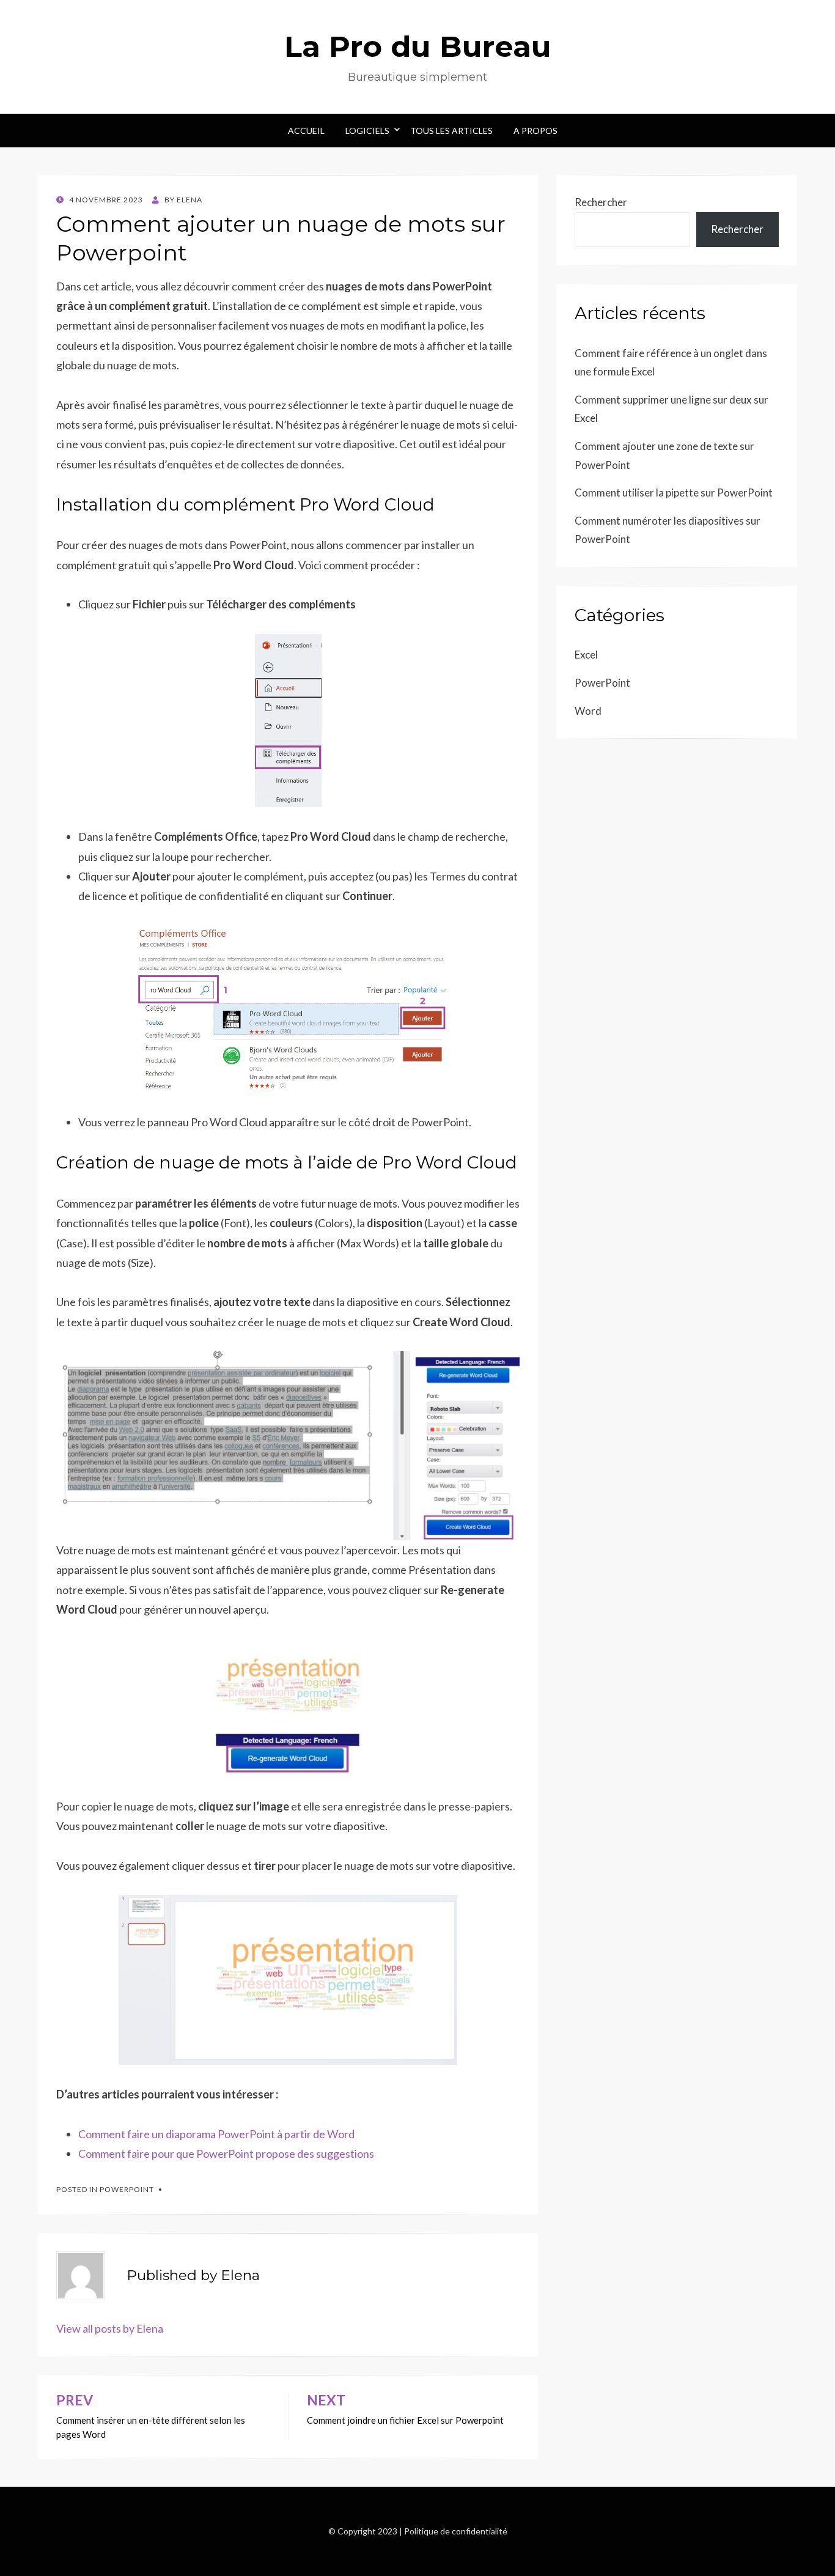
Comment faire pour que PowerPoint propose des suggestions (226, 2153)
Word (588, 711)
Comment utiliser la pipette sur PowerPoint (674, 493)
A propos (535, 131)
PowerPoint (127, 2189)
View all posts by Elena (110, 2328)
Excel (586, 655)
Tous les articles (451, 131)
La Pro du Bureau (418, 46)
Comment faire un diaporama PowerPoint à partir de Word (216, 2134)
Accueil (306, 131)
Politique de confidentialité (456, 2531)
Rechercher (601, 202)
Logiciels (367, 131)
